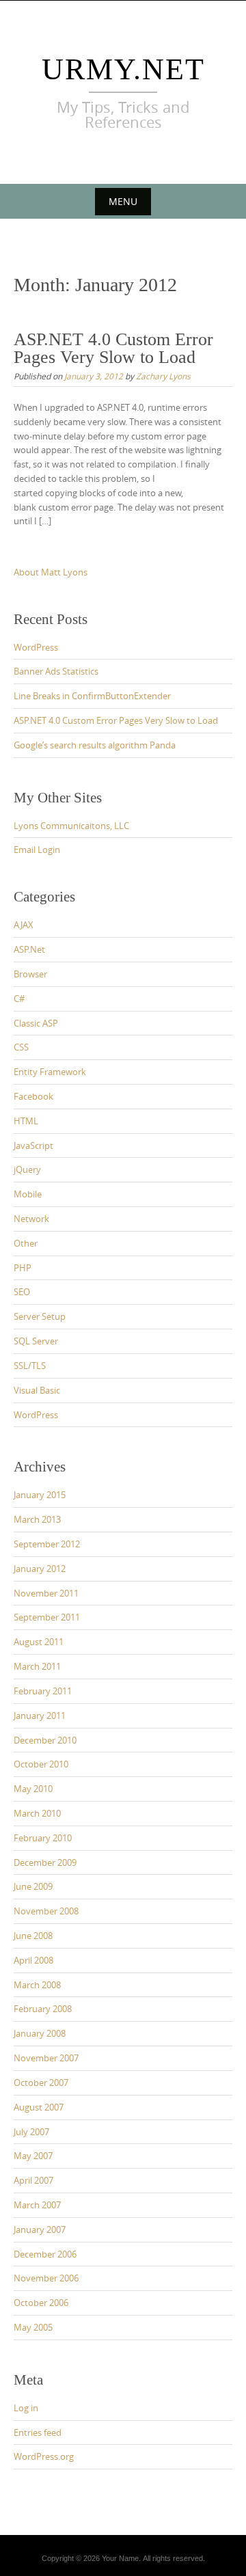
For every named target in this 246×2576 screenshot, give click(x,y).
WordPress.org (44, 2456)
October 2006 (41, 2303)
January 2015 (40, 1495)
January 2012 (40, 1569)
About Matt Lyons (51, 572)
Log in (26, 2408)
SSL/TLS (30, 1366)
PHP (23, 1268)
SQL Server (36, 1341)
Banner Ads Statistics (56, 671)
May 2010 (33, 1789)
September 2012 (47, 1544)
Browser (30, 974)
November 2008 (46, 1911)
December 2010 (45, 1740)
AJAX (24, 925)
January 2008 (40, 2033)
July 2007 (31, 2132)
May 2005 (33, 2327)
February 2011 (43, 1691)
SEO (22, 1292)
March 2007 (37, 2205)
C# (19, 999)
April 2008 (33, 1960)
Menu (123, 201)
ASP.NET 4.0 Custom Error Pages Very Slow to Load (113, 348)
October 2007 (41, 2083)
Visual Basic (37, 1390)
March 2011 (37, 1666)
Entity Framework (50, 1072)
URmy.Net (123, 69)
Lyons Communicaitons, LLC (71, 826)
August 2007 (39, 2107)
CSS (21, 1047)
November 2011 (46, 1593)
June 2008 (33, 1936)
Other (26, 1243)
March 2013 (37, 1519)
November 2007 (46, 2058)
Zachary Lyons (163, 376)
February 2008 (43, 2009)
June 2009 (33, 1886)
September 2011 (47, 1617)
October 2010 (41, 1764)
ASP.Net (29, 949)
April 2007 (33, 2180)
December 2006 (45, 2254)
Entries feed (38, 2432)
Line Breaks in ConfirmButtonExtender (92, 696)
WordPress (36, 647)
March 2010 (37, 1813)
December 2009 (45, 1862)
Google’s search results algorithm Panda (95, 745)
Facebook (33, 1096)
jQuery (27, 1169)
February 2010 (43, 1838)
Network (31, 1219)
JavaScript (33, 1145)
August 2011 (39, 1642)
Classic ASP (36, 1023)
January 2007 (40, 2229)
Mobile (28, 1194)
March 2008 (37, 1985)
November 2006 (46, 2278)
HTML (26, 1121)
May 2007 (33, 2156)
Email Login (37, 850)
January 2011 (40, 1716)
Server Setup (40, 1316)
